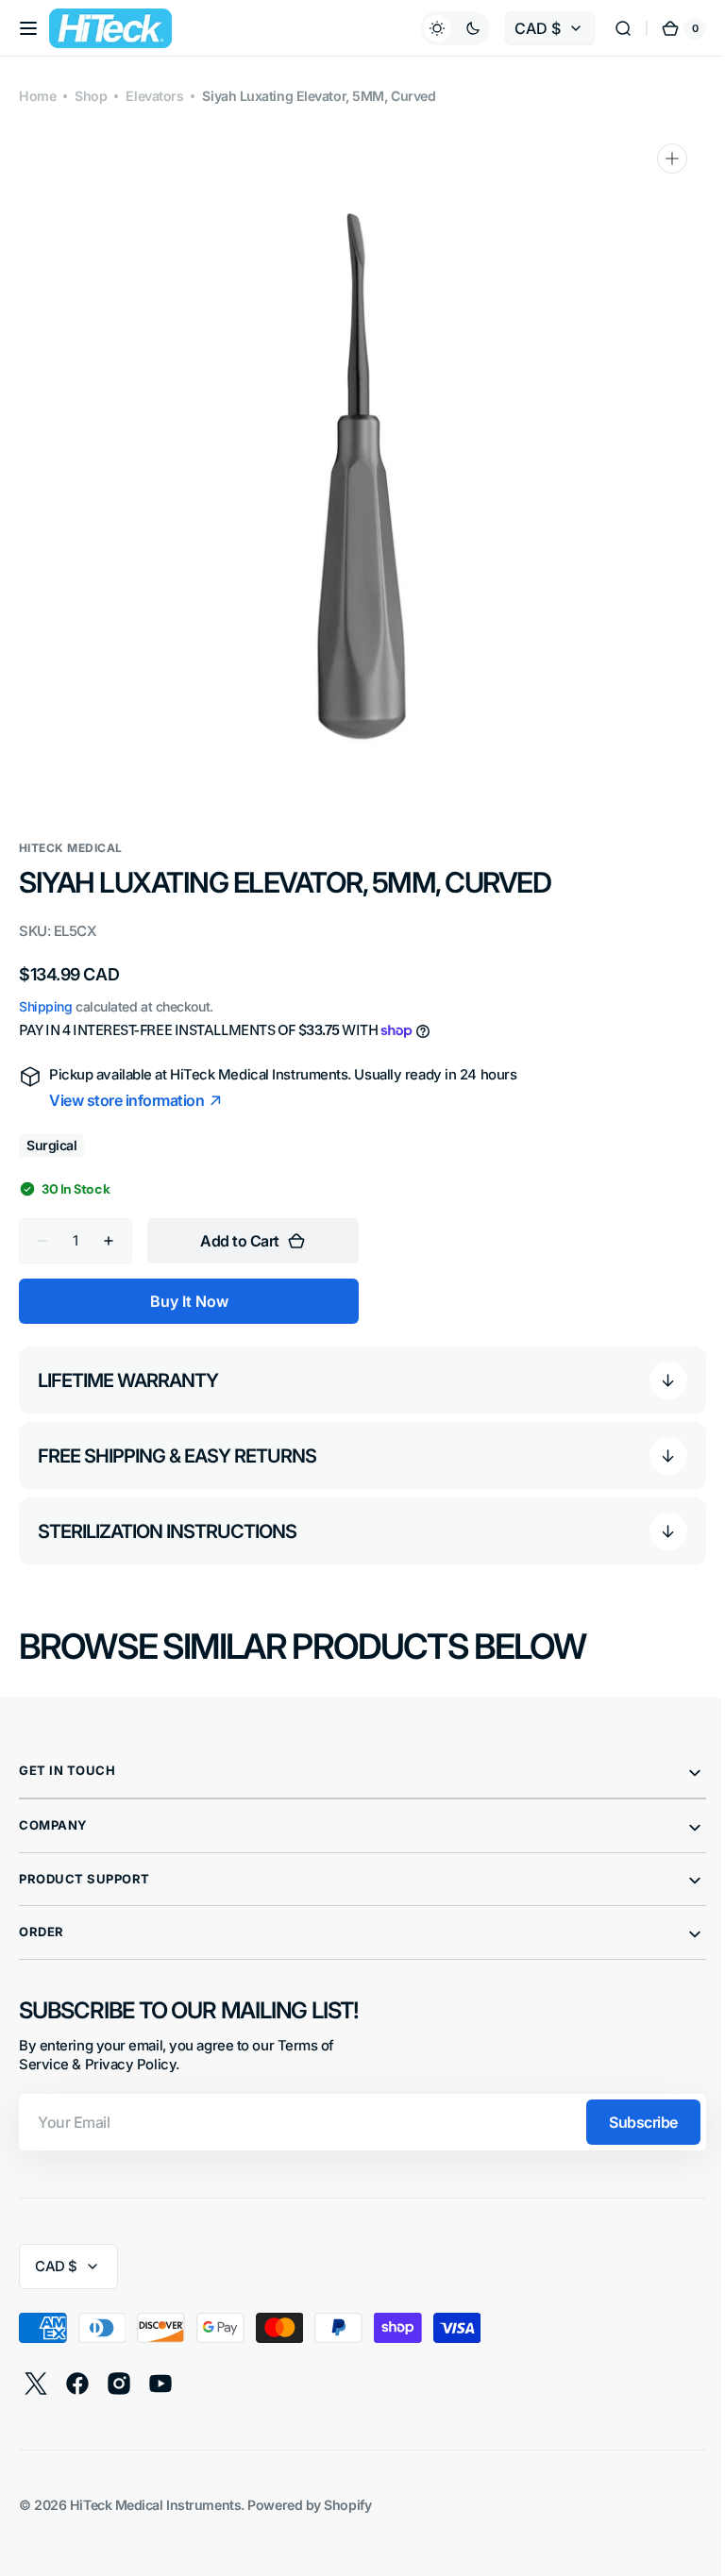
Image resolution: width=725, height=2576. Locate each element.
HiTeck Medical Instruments (155, 2505)
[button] (28, 28)
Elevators (154, 96)
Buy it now (189, 1301)
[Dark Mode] (441, 28)
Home (37, 96)
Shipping (45, 1006)
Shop (91, 96)
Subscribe (629, 2122)
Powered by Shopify (309, 2505)
